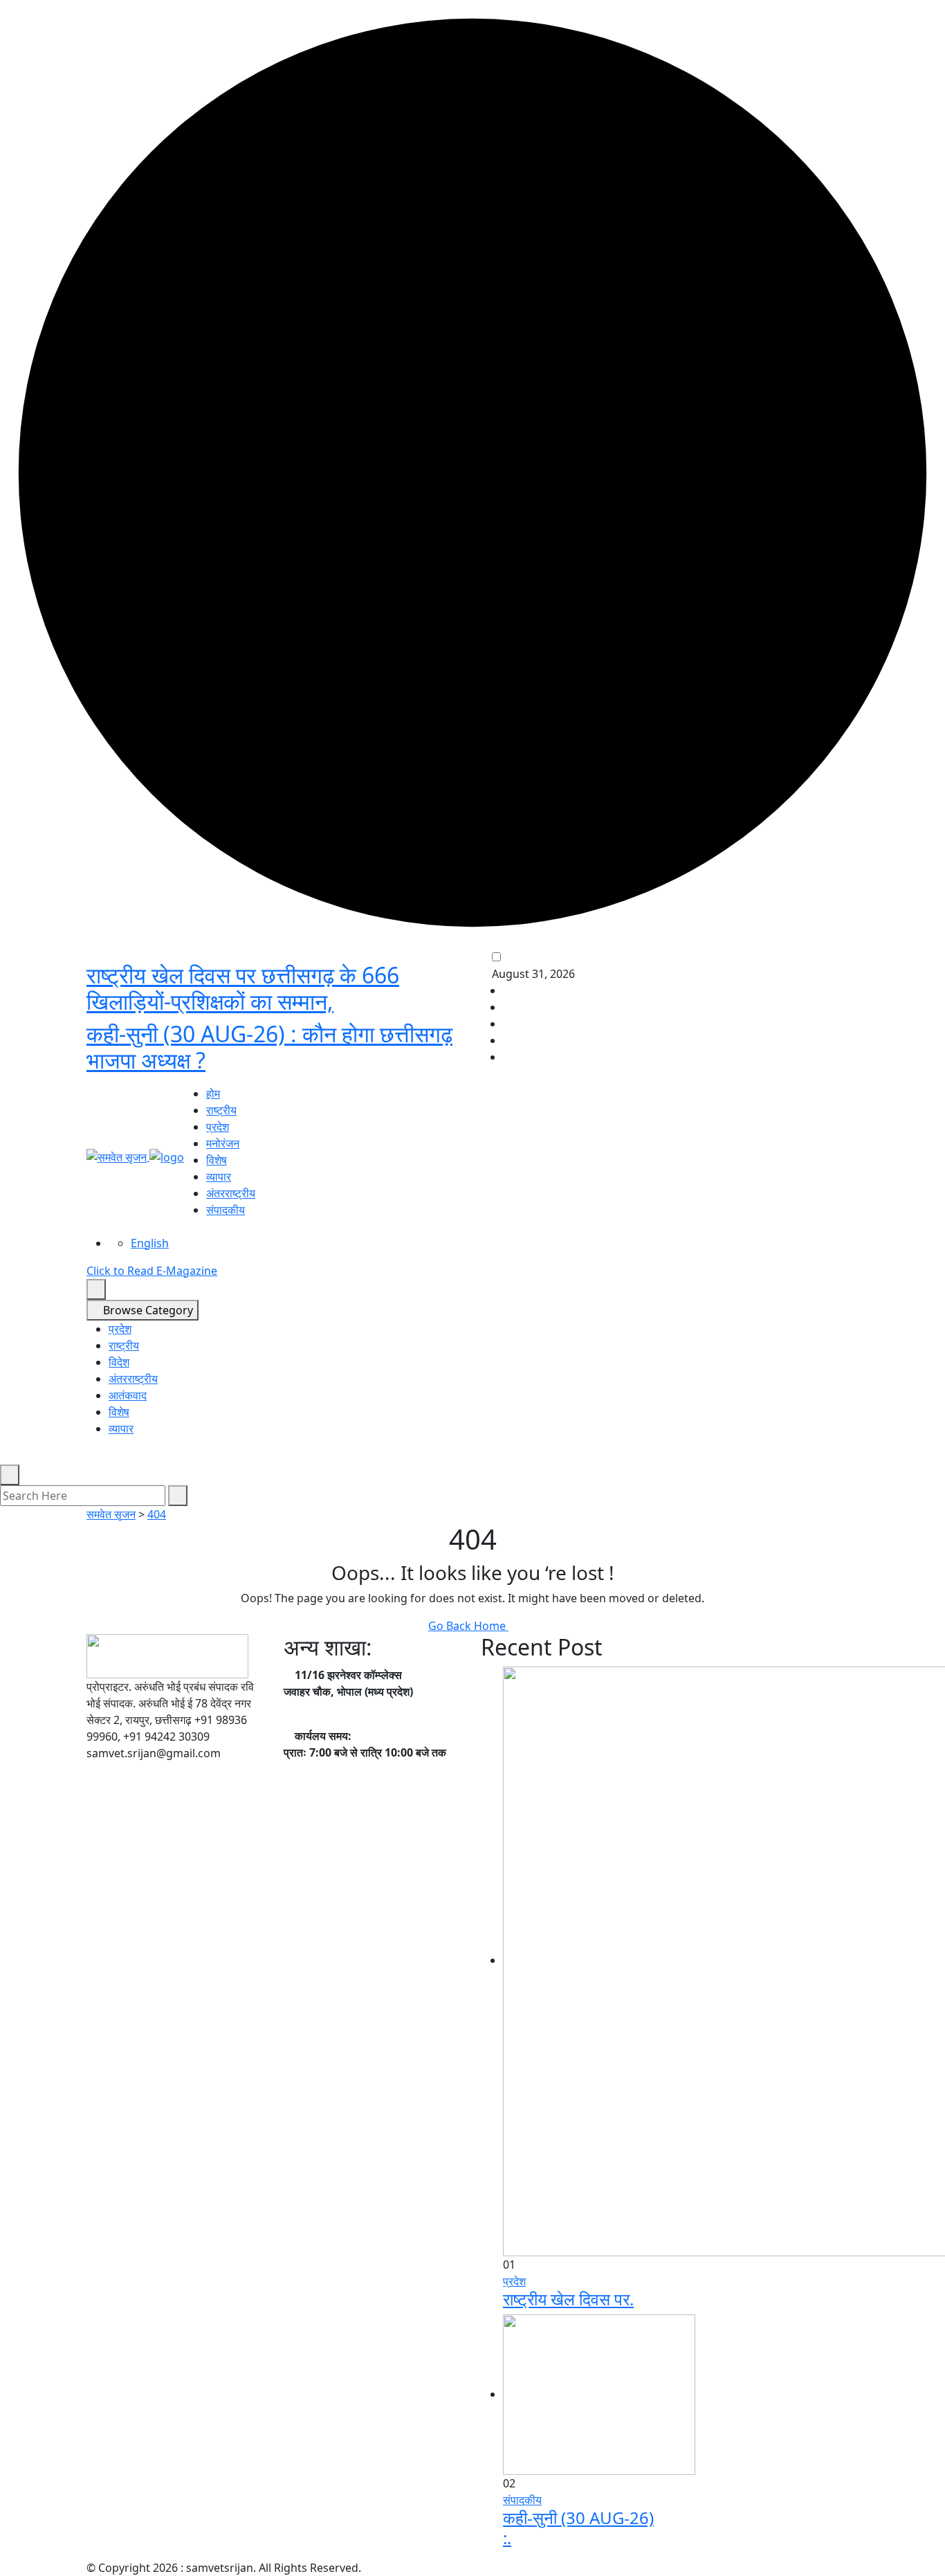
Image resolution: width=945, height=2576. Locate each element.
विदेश (119, 1362)
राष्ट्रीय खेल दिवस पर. (568, 2299)
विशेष (217, 1160)
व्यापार (219, 1177)
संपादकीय (226, 1210)
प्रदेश (218, 1127)
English (150, 1243)
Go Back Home (468, 1626)
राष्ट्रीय (221, 1110)
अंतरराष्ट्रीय (231, 1193)
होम (213, 1094)
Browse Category (147, 1310)
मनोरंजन (223, 1143)
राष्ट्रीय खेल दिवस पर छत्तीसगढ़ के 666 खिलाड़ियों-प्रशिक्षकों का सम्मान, (243, 988)
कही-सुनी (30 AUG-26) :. (578, 2528)
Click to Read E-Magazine (152, 1271)
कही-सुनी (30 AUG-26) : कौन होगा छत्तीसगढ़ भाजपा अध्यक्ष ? (269, 1047)
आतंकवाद (128, 1395)
